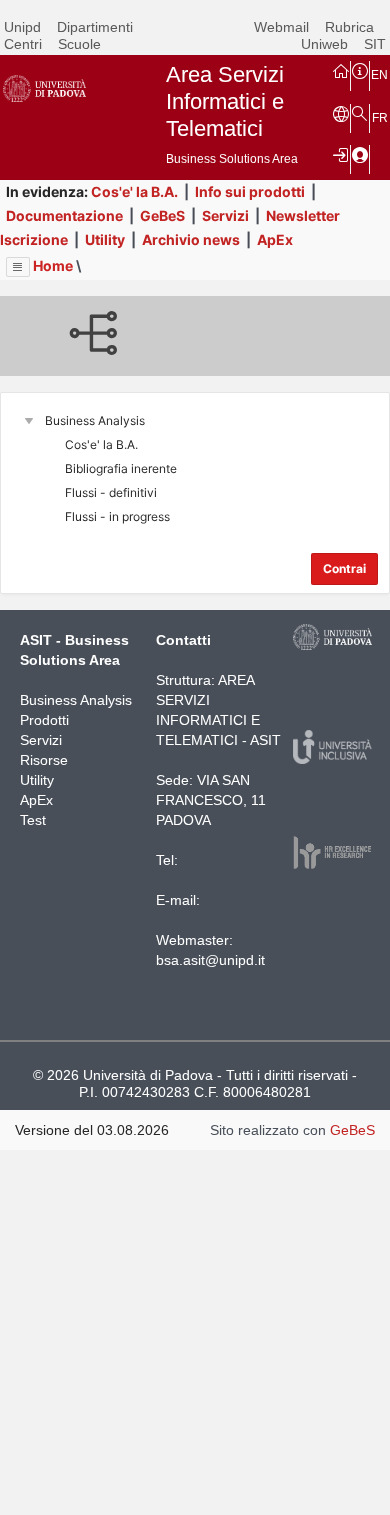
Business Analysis (76, 700)
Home (53, 265)
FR (380, 118)
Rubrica (349, 27)
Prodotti (44, 720)
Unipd (22, 27)
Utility (105, 239)
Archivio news (191, 239)
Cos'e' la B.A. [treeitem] (101, 444)
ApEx (275, 239)
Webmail (281, 27)
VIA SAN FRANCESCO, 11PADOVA (211, 800)
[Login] (341, 154)
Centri (23, 44)
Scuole (79, 44)
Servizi (225, 215)
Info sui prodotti (250, 191)
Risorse (44, 760)
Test (33, 820)
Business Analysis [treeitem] (95, 420)
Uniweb (324, 44)
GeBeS (162, 215)
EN (379, 75)
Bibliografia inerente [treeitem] (121, 468)
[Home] (341, 70)
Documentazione (64, 215)
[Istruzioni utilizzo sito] (360, 70)
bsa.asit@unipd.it (210, 960)
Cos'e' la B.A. (134, 191)
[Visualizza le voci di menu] (18, 267)
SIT (375, 44)
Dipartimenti (95, 27)
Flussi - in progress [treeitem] (117, 516)
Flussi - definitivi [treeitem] (111, 492)
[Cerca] (360, 113)
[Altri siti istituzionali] (341, 113)
